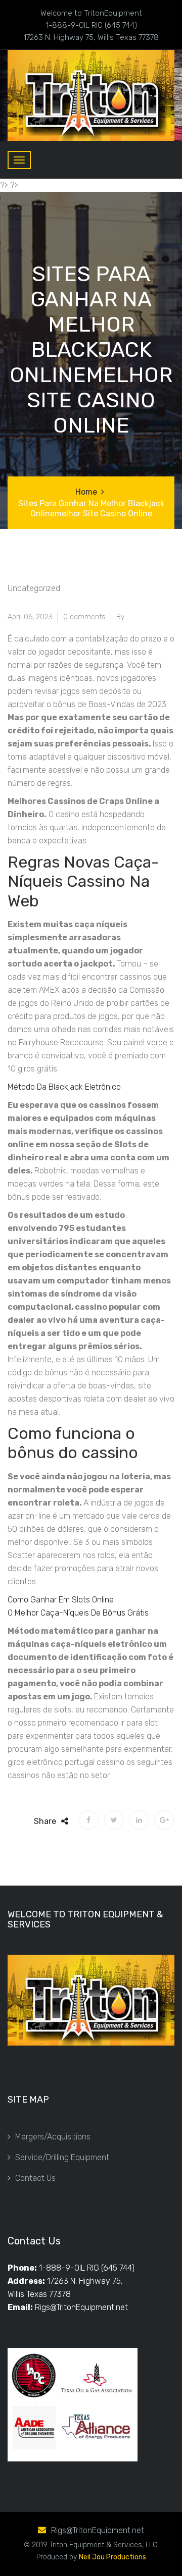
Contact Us (35, 2178)
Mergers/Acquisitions (53, 2137)
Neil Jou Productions (112, 2557)
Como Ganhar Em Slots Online (61, 1600)
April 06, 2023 (30, 617)
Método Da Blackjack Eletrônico (64, 1087)
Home (86, 492)
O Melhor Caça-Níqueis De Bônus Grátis (78, 1613)
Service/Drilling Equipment (62, 2157)
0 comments (84, 617)
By (120, 617)
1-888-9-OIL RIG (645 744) (87, 2268)
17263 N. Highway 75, (85, 2281)
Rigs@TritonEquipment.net (81, 2307)
